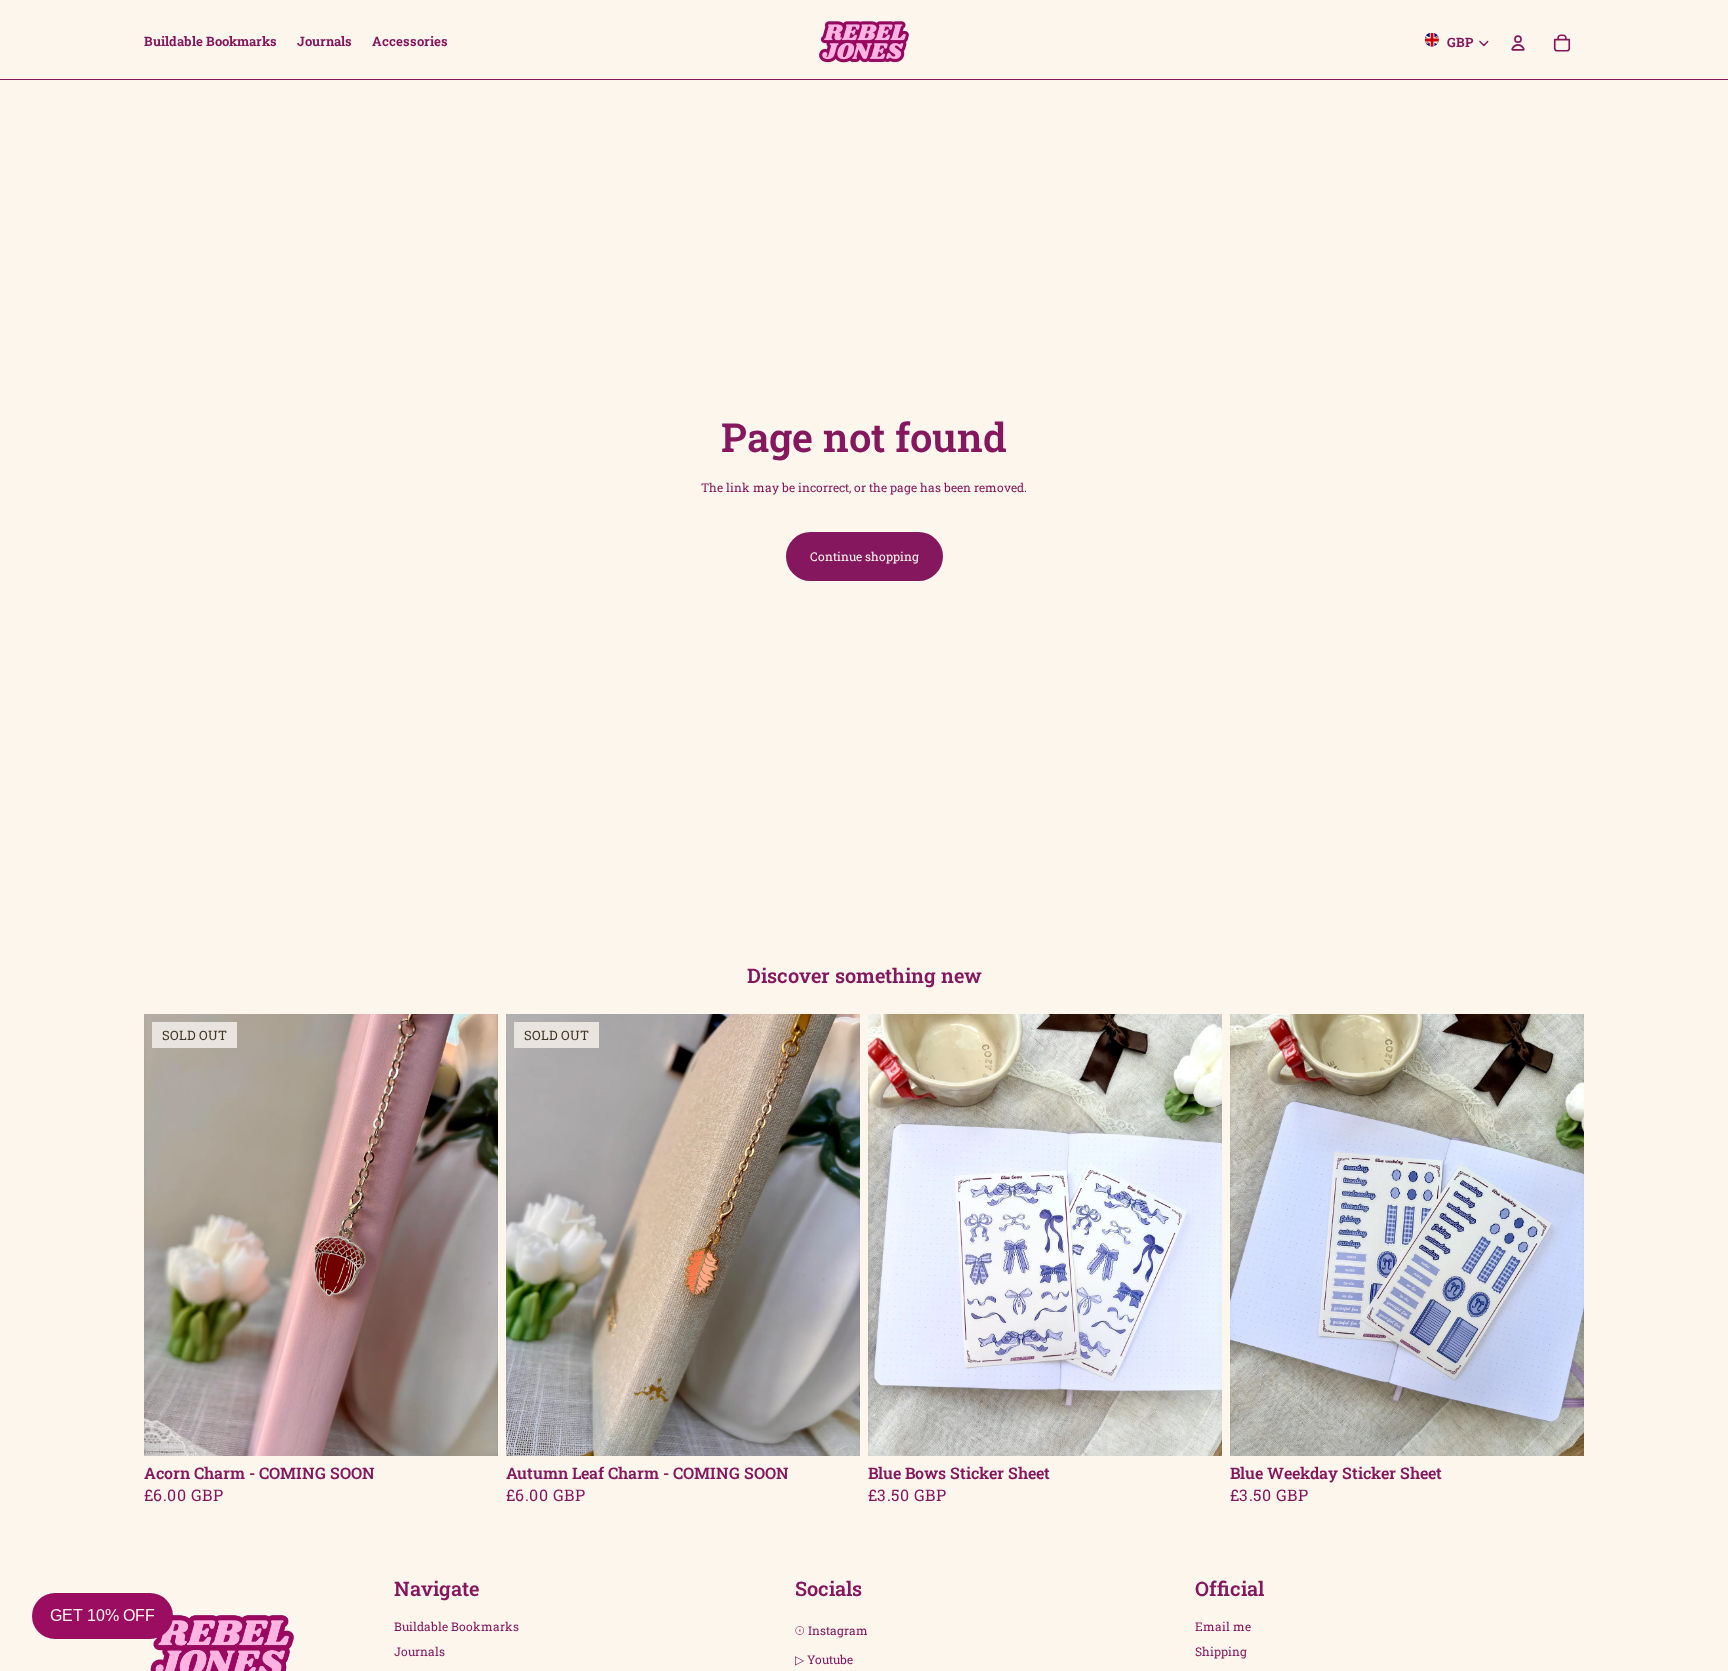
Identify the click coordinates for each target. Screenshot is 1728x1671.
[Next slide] (468, 1235)
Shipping (1221, 1651)
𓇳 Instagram (831, 1631)
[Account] (1518, 40)
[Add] (1191, 1425)
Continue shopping (864, 556)
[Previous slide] (174, 1235)
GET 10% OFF (102, 1615)
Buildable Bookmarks (456, 1627)
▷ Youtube (824, 1659)
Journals (419, 1651)
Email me (1223, 1627)
